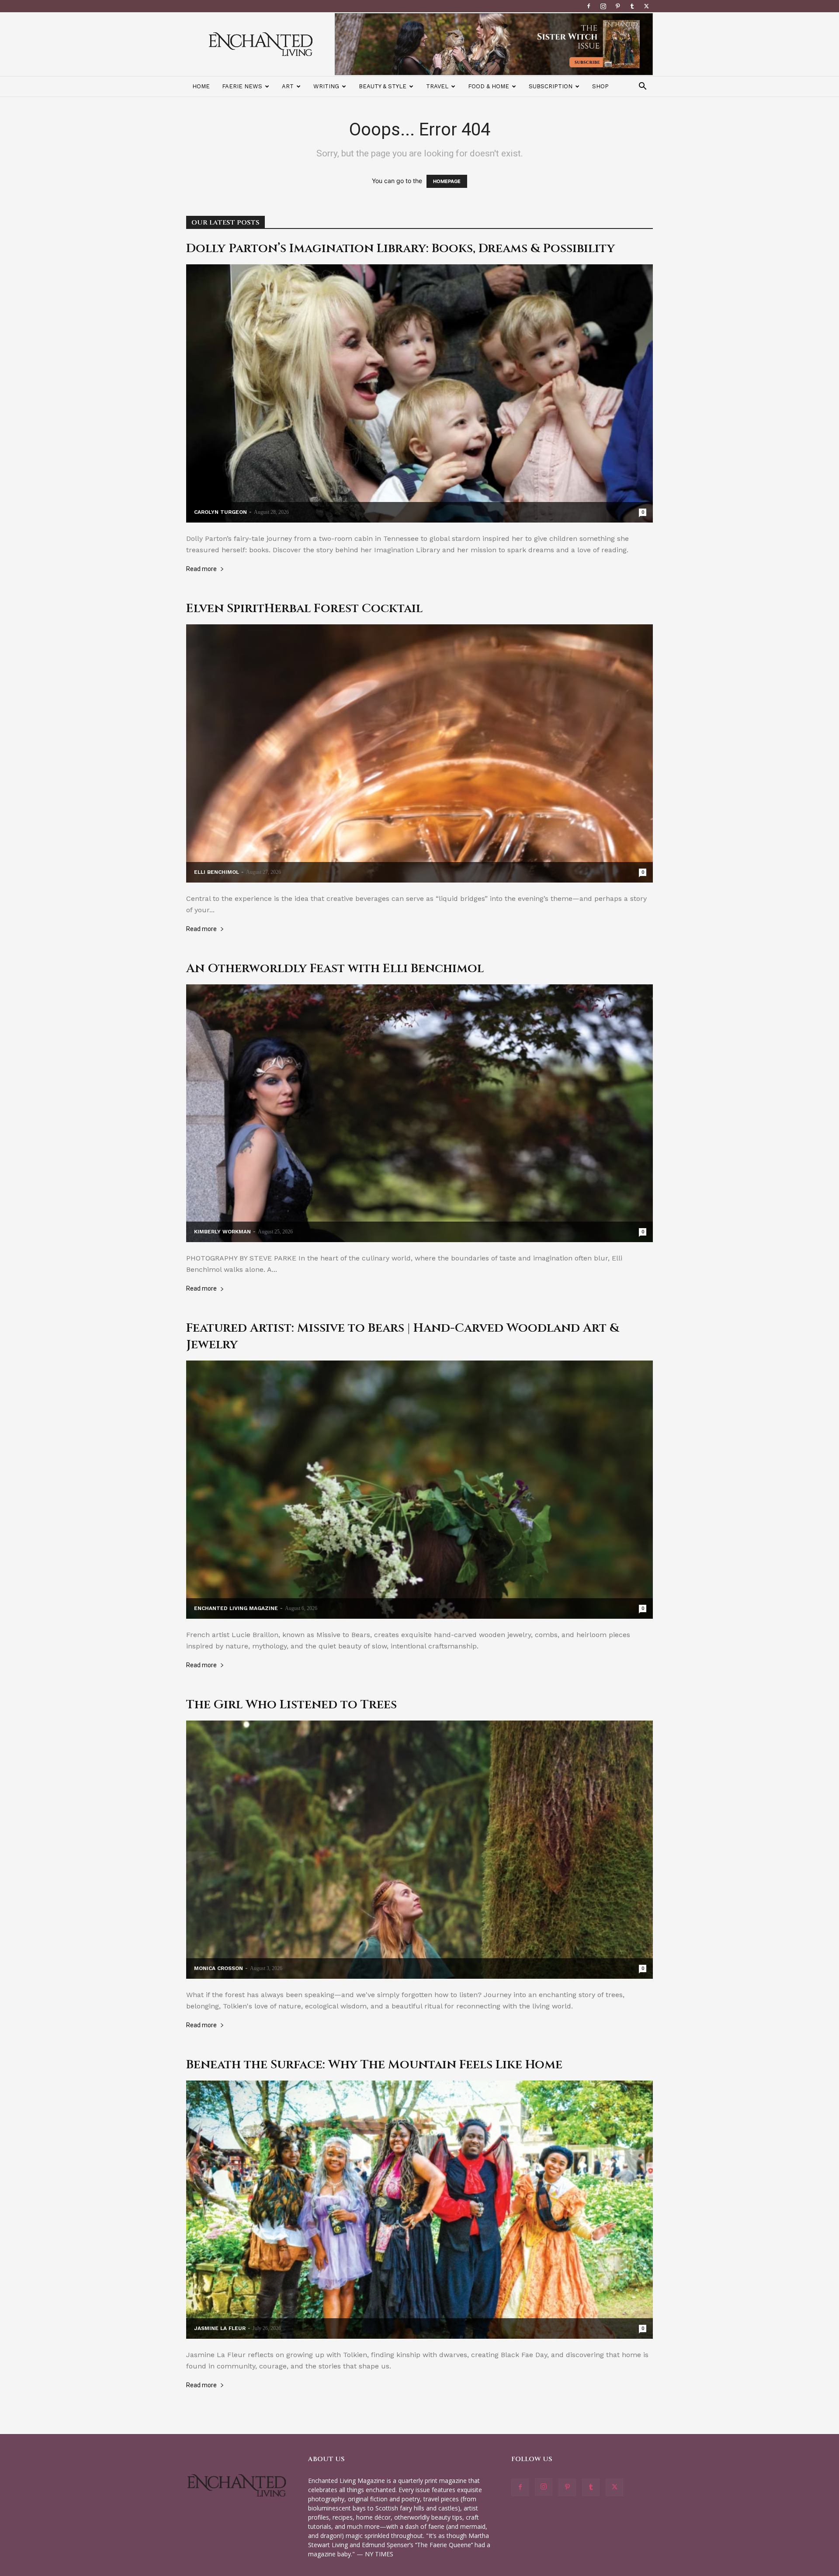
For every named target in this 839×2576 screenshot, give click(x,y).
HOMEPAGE (447, 181)
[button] (642, 87)
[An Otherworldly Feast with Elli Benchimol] (419, 1113)
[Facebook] (589, 6)
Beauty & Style (383, 86)
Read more (201, 569)
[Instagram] (603, 6)
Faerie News (242, 86)
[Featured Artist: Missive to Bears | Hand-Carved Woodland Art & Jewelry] (419, 1490)
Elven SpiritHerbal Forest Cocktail (304, 608)
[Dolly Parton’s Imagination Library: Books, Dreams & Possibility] (419, 393)
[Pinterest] (617, 6)
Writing (326, 86)
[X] (646, 6)
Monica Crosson (218, 1968)
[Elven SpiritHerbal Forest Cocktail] (419, 753)
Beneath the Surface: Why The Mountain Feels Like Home (374, 2065)
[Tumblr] (632, 6)
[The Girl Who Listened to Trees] (419, 1850)
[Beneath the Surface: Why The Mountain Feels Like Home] (419, 2210)
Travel (437, 86)
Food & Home (489, 86)
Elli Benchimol (217, 872)
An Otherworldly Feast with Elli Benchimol (335, 968)
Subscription (551, 86)
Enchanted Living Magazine (236, 1608)
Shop (600, 86)
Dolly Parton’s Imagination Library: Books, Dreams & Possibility (400, 248)
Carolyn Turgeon (220, 512)
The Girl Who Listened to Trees (291, 1705)
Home (201, 86)
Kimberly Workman (222, 1232)
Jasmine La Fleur (220, 2328)
